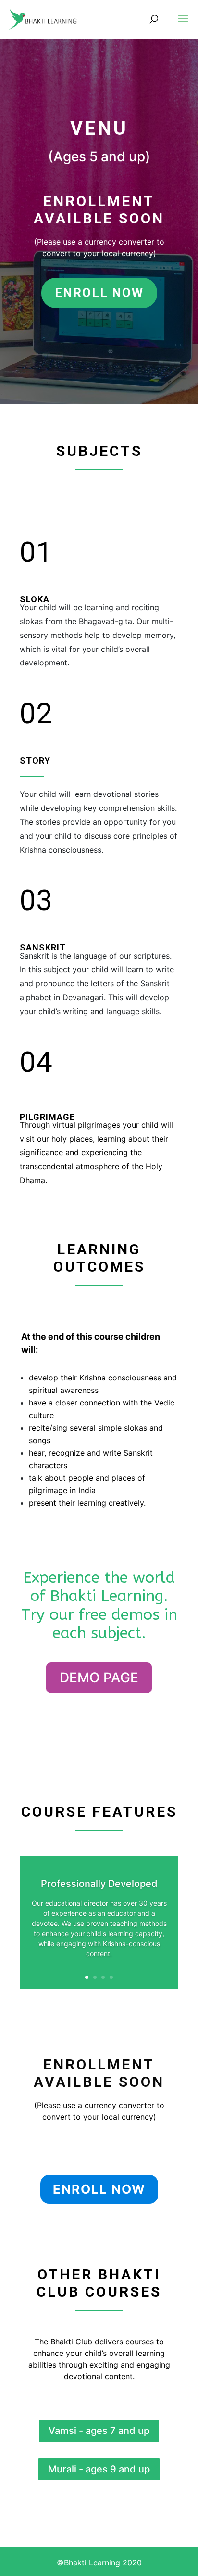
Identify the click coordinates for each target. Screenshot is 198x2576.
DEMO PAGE (99, 1678)
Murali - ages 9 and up (99, 2469)
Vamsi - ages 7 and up (99, 2431)
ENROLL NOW (99, 293)
